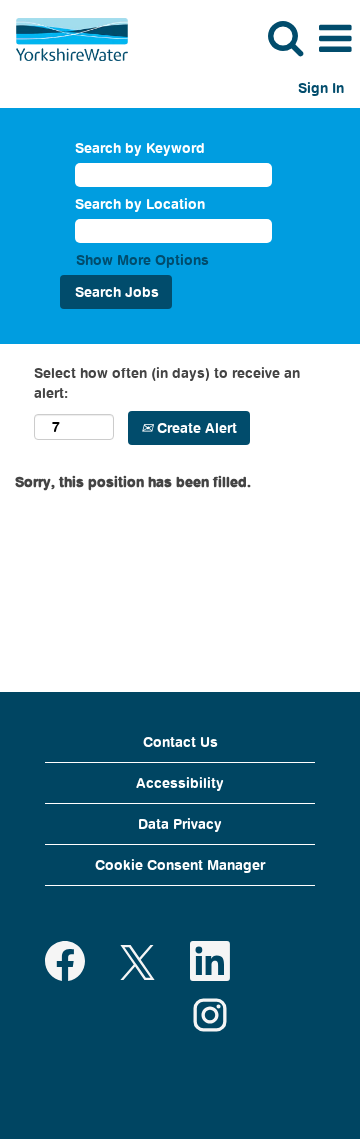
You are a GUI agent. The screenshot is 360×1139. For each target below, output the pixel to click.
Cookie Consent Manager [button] (180, 864)
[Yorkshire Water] (64, 37)
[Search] (285, 37)
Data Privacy (180, 823)
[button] (335, 38)
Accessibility (180, 782)
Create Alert (195, 427)
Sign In (321, 88)
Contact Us (180, 741)
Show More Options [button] (142, 259)
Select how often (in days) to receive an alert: (167, 382)
